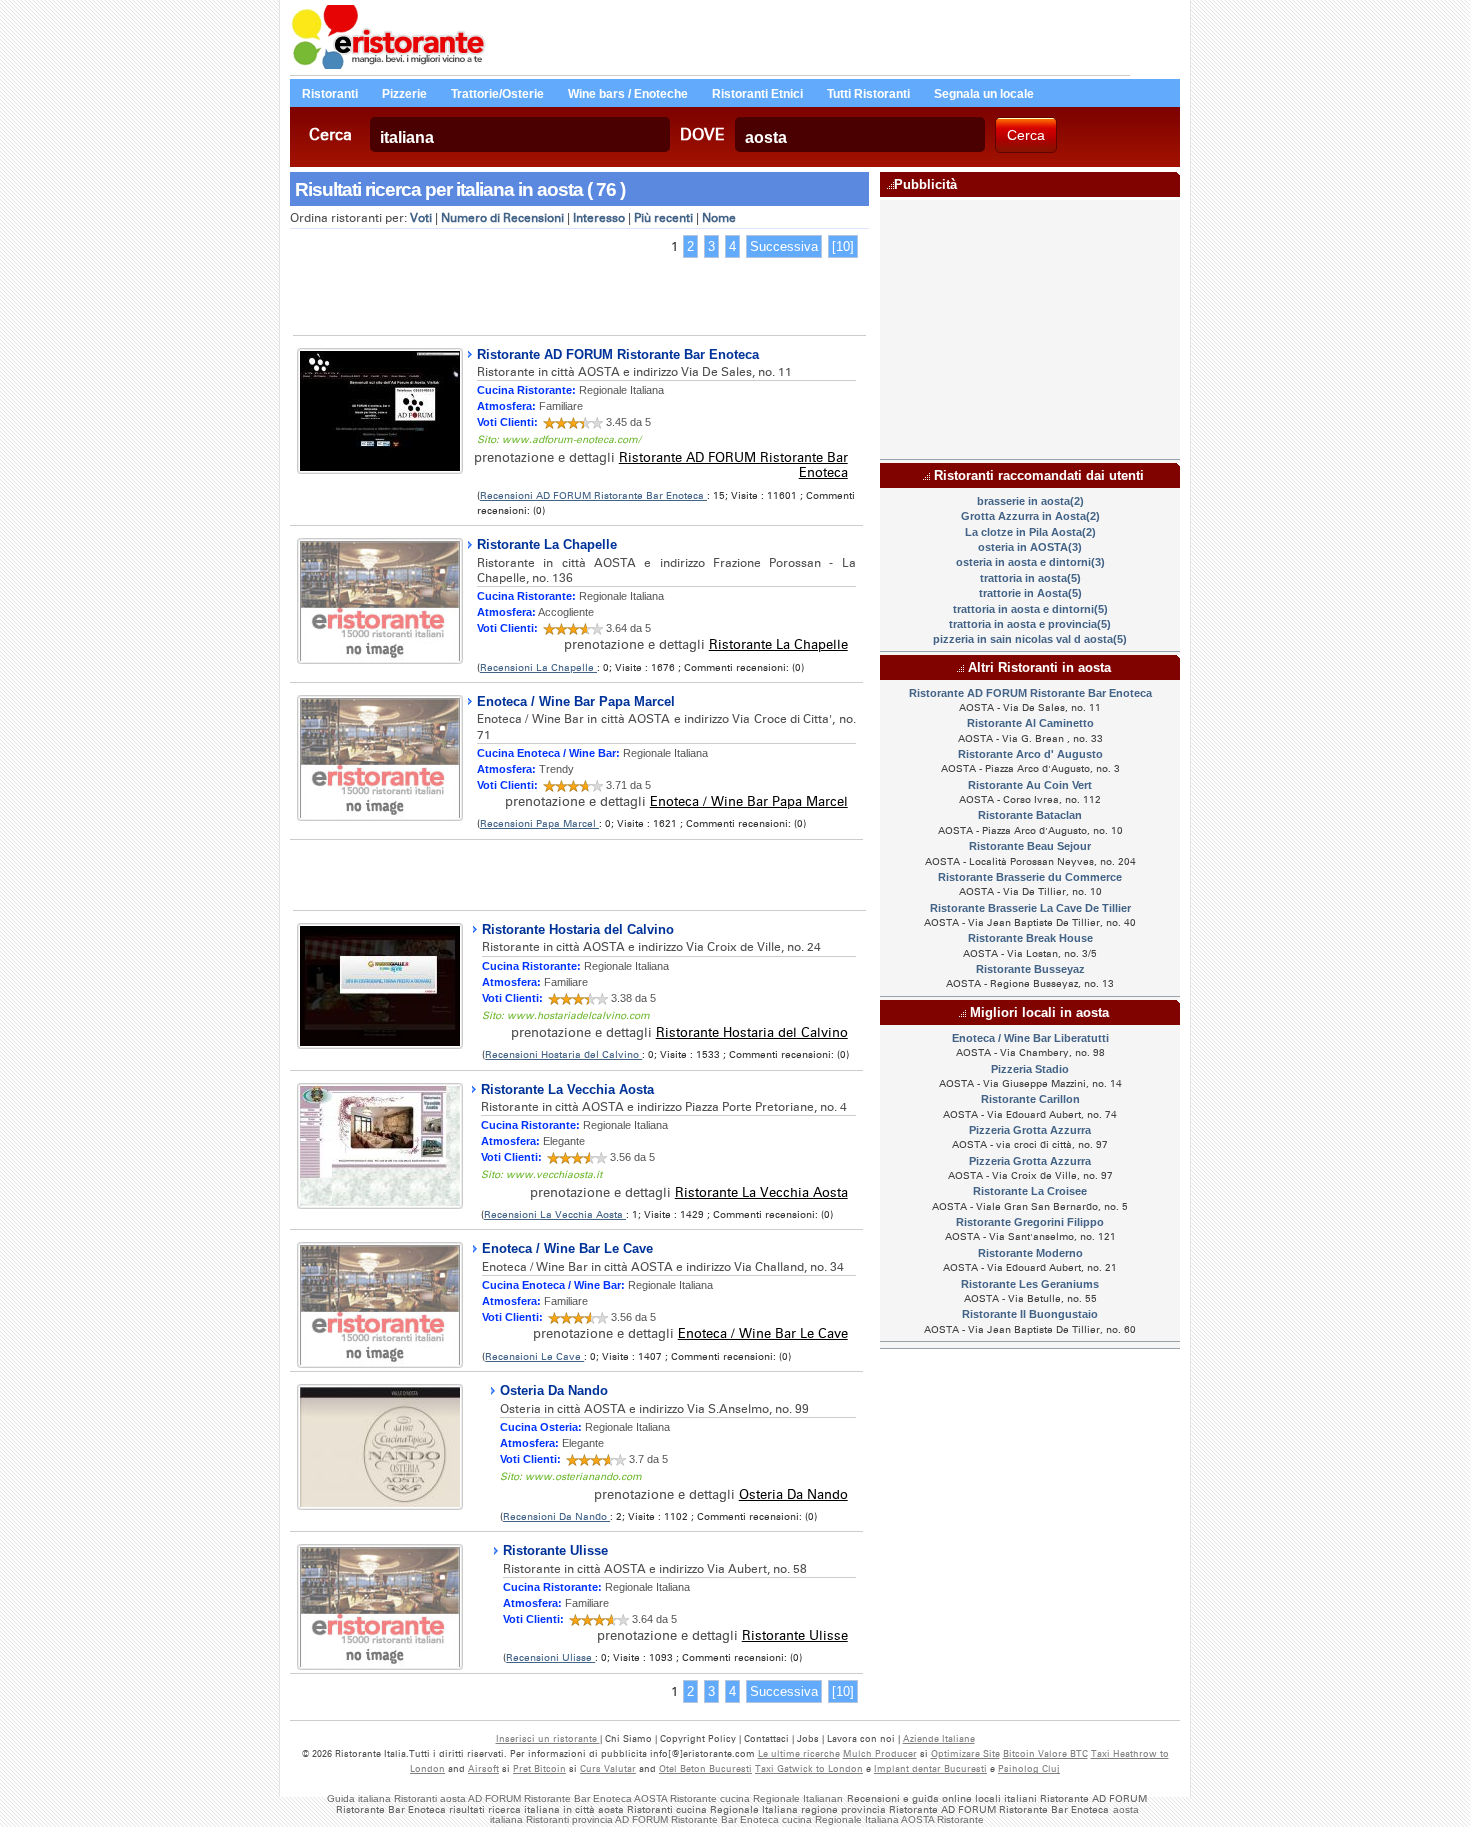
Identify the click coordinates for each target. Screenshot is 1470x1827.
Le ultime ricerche (799, 1753)
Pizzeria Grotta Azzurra (1030, 1130)
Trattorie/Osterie (497, 94)
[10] (843, 246)
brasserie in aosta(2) (1030, 501)
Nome (719, 218)
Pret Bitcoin (539, 1768)
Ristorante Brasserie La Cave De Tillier (1030, 908)
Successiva (784, 246)
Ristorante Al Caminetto (1030, 723)
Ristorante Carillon (1030, 1099)
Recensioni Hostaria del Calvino (563, 1054)
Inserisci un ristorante (548, 1738)
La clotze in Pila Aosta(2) (1030, 532)
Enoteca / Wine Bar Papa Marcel (576, 701)
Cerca (330, 134)
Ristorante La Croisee (1030, 1191)
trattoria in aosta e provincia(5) (1030, 624)
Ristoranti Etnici (757, 94)
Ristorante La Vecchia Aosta (567, 1089)
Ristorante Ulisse (555, 1550)
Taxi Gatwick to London (809, 1768)
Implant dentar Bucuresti (930, 1768)
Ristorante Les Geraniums (1030, 1284)
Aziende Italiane (939, 1738)
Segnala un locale (984, 94)
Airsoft (483, 1768)
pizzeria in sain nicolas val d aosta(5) (1030, 639)
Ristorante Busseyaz (1030, 969)
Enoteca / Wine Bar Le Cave (567, 1248)
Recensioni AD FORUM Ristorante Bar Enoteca (593, 495)
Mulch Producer (880, 1753)
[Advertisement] (579, 300)
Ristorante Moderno (1030, 1253)
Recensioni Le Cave (534, 1356)
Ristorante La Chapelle (547, 544)
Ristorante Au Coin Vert (1030, 785)
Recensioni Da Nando (556, 1516)
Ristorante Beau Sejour (1030, 846)
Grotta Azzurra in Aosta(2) (1030, 516)
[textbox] (520, 134)
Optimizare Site (965, 1753)
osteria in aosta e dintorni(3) (1030, 562)
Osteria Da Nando (554, 1390)
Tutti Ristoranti (868, 94)
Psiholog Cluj (1029, 1768)
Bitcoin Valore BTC (1045, 1753)
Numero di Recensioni (502, 218)
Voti (421, 218)
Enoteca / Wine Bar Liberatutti (1030, 1038)
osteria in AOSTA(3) (1030, 547)
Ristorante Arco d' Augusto (1030, 754)
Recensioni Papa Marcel (539, 823)
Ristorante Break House (1030, 938)
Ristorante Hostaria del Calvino (578, 929)
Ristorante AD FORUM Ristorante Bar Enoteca (618, 354)
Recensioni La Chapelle (538, 667)
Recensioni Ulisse (550, 1657)
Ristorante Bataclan (1030, 815)
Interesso (599, 218)
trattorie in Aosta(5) (1030, 593)
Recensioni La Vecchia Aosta (555, 1214)
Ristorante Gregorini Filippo (1030, 1222)
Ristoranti (330, 94)
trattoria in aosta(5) (1030, 578)
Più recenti (663, 218)
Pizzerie (404, 94)
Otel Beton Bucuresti (705, 1768)
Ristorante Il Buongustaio (1030, 1314)
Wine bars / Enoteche (628, 94)
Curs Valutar (608, 1768)
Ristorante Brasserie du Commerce (1030, 877)
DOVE (702, 134)
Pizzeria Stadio (1030, 1069)
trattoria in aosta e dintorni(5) (1030, 609)
